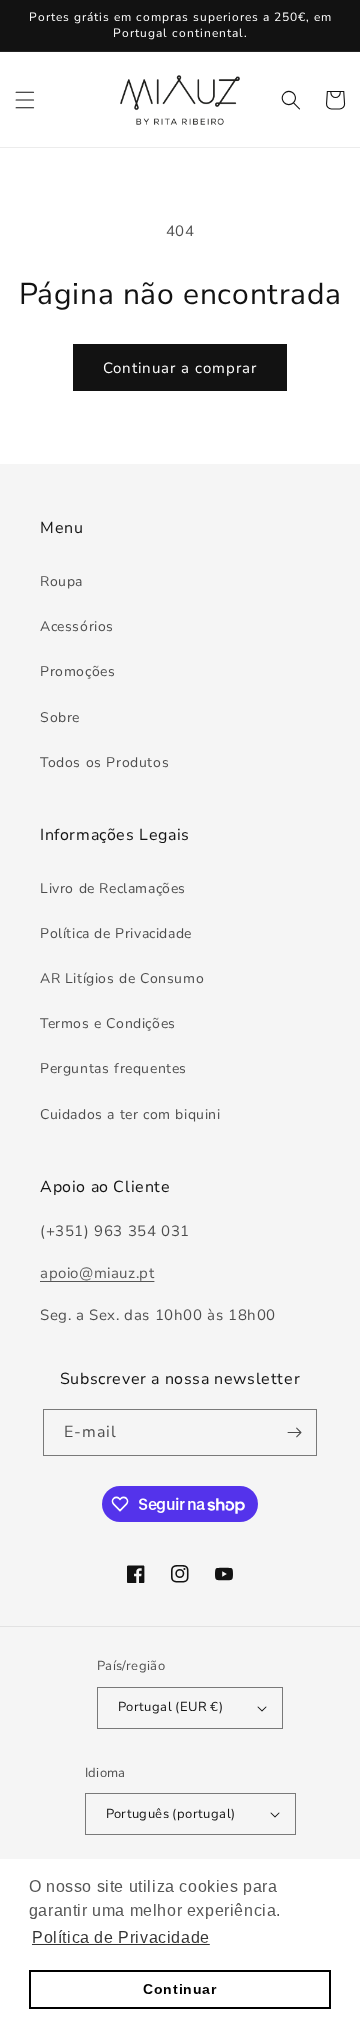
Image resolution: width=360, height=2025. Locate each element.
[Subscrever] (294, 1432)
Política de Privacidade (116, 933)
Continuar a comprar (180, 368)
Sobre (60, 717)
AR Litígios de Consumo (122, 978)
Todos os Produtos (104, 762)
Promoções (77, 671)
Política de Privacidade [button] (121, 1937)
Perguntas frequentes (113, 1068)
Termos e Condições (108, 1023)
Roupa (61, 581)
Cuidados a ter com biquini (130, 1114)
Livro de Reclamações (113, 888)
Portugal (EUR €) (170, 1707)
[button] (25, 100)
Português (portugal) (171, 1814)
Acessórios (77, 626)
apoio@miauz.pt (97, 1273)
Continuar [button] (179, 1989)
